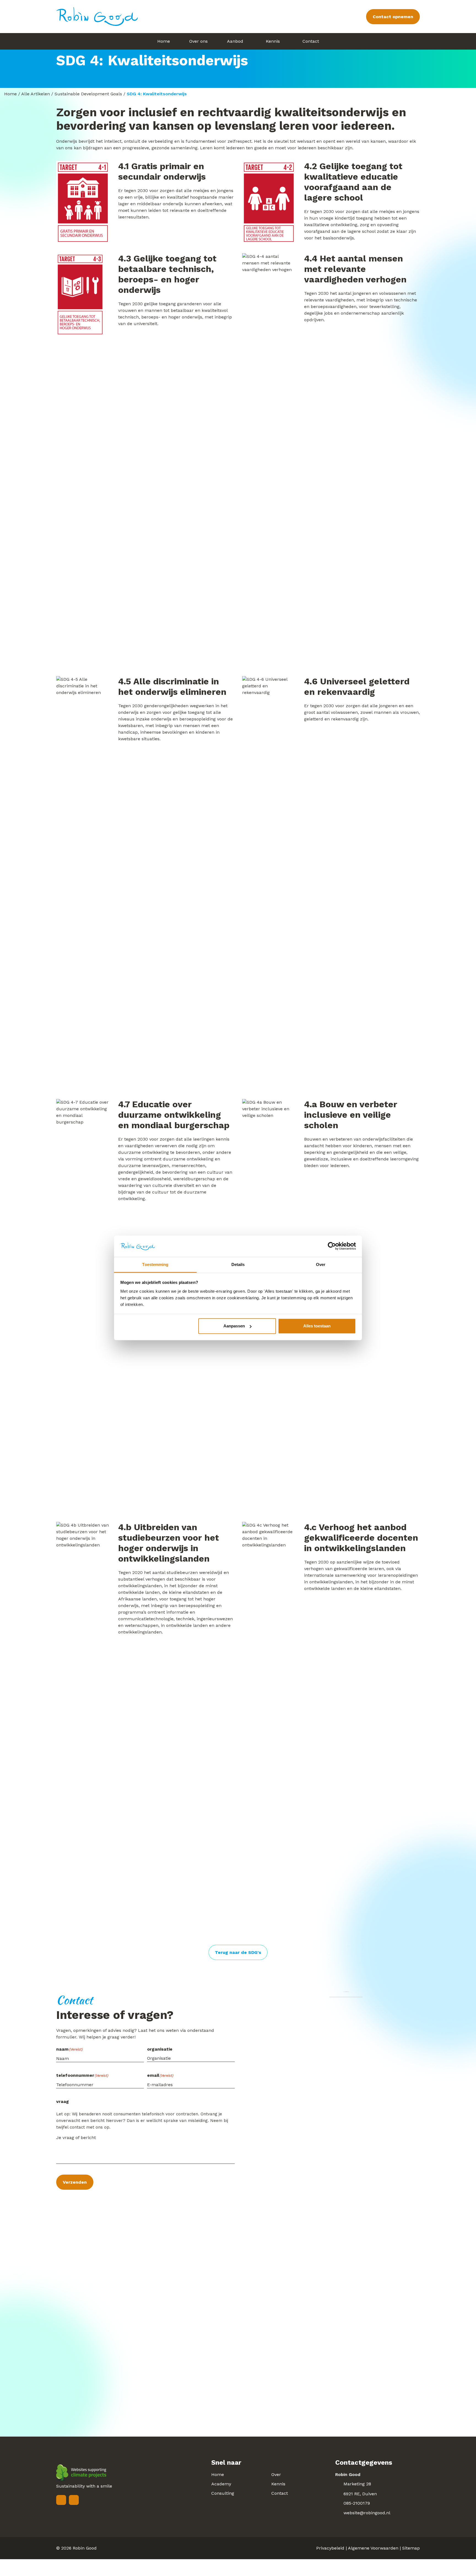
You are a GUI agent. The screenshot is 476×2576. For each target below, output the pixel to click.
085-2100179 (357, 2503)
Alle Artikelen (36, 94)
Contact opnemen (393, 17)
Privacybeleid (330, 2548)
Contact (280, 2493)
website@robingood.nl (367, 2513)
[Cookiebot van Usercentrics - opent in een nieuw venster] (332, 1246)
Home (10, 94)
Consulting (223, 2493)
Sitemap (411, 2548)
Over (276, 2474)
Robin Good (85, 2548)
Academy (221, 2484)
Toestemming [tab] (155, 1264)
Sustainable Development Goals (88, 94)
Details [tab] (238, 1264)
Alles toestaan (317, 1326)
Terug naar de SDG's (238, 1952)
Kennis (278, 2484)
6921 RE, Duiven (360, 2494)
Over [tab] (321, 1264)
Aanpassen (234, 1326)
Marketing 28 (357, 2484)
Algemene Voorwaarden (373, 2548)
